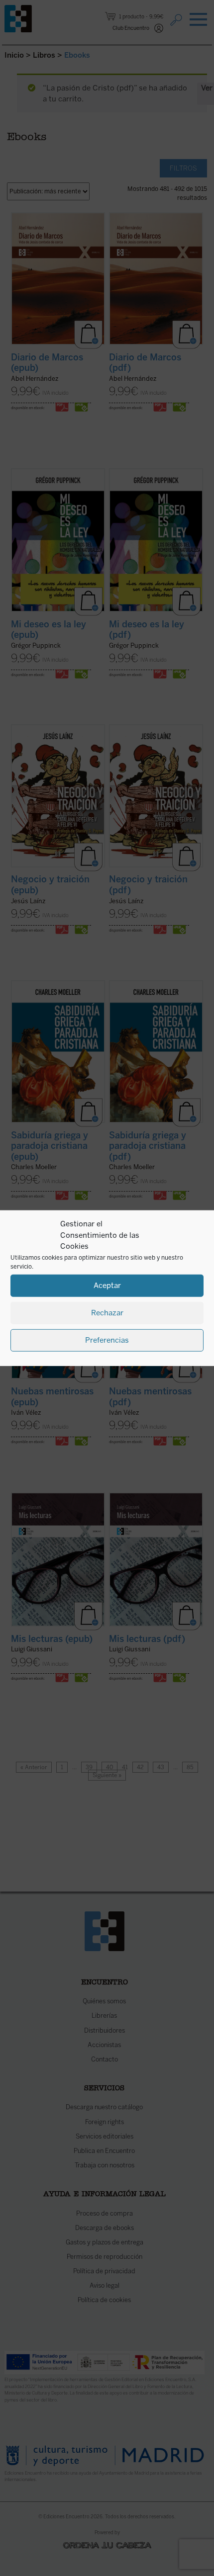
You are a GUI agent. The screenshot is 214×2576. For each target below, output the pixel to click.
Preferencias (107, 1340)
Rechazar (107, 1313)
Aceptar (107, 1286)
